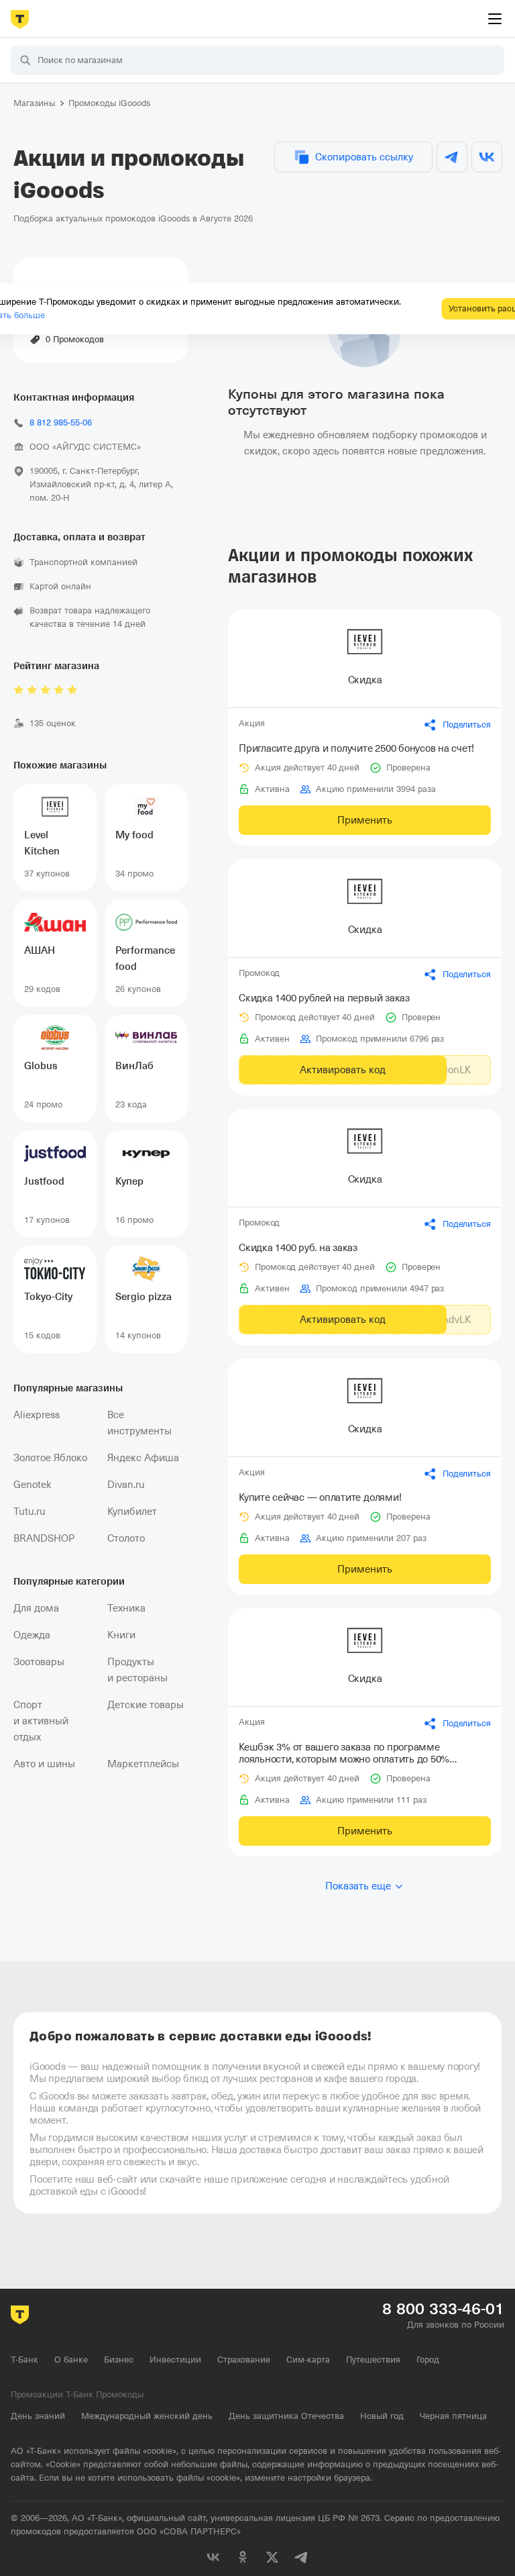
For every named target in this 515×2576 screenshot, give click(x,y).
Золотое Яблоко (50, 1458)
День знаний (38, 2416)
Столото (126, 1538)
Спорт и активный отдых (41, 1721)
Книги (121, 1635)
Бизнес (119, 2360)
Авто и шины (44, 1764)
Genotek (33, 1485)
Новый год (382, 2416)
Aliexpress (37, 1415)
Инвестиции (175, 2360)
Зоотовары (39, 1662)
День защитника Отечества (286, 2416)
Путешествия (373, 2360)
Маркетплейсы (143, 1764)
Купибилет (132, 1512)
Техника (126, 1608)
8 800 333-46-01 (443, 2309)
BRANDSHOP (44, 1538)
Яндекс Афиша (143, 1458)
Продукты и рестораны (137, 1670)
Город (428, 2360)
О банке (71, 2360)
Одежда (32, 1635)
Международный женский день (147, 2416)
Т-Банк (24, 2360)
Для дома (36, 1608)
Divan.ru (126, 1485)
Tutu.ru (30, 1512)
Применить (365, 820)
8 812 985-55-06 (61, 423)
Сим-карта (308, 2360)
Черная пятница (453, 2416)
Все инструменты (139, 1423)
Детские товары (146, 1705)
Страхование (244, 2360)
